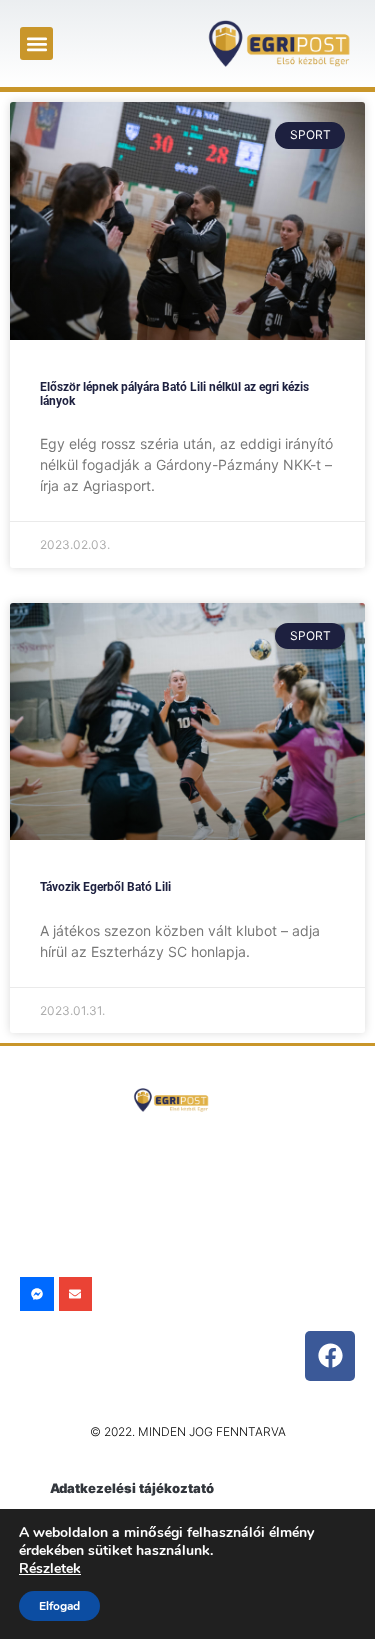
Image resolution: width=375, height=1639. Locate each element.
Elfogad (59, 1606)
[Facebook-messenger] (37, 1294)
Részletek (50, 1568)
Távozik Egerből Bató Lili (105, 887)
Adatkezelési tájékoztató (132, 1488)
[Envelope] (76, 1294)
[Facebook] (330, 1356)
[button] (36, 43)
